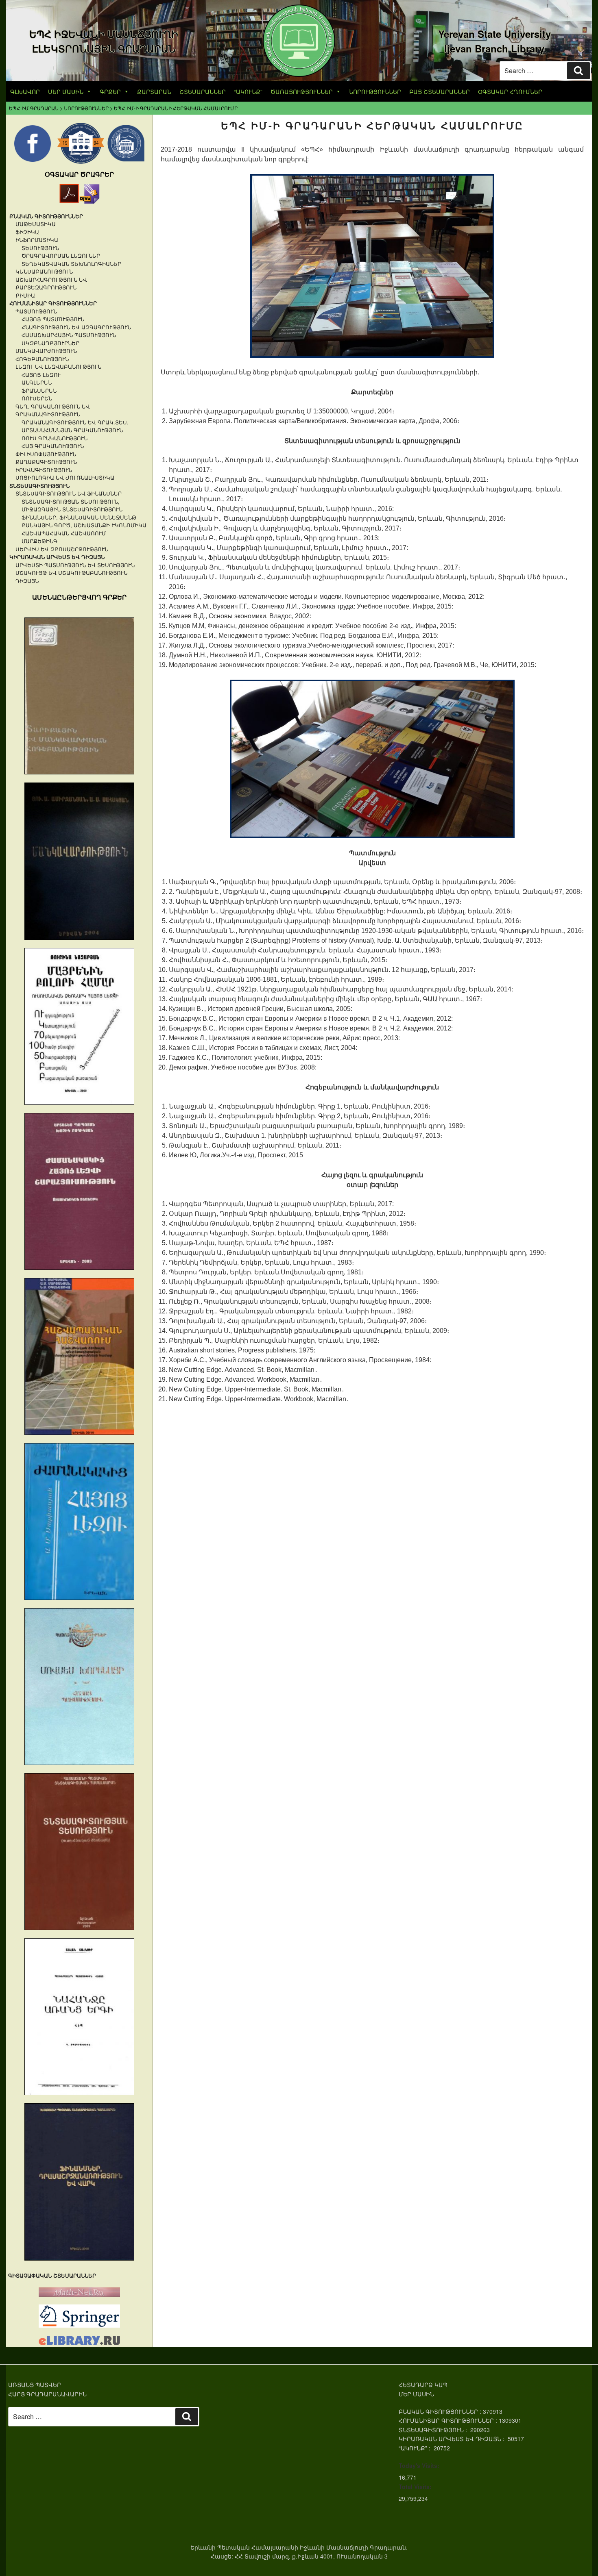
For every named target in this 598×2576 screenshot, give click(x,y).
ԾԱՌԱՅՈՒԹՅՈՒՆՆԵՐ (302, 91)
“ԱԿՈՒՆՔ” (248, 91)
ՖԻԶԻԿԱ (27, 232)
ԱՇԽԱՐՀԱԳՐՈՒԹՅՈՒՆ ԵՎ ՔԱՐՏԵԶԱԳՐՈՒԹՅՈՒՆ (51, 284)
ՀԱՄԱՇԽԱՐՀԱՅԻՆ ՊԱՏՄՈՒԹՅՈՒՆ (69, 335)
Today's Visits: (419, 2465)
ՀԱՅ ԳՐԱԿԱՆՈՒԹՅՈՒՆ (53, 446)
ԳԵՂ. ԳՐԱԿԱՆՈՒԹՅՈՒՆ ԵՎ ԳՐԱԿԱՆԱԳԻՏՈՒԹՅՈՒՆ (53, 410)
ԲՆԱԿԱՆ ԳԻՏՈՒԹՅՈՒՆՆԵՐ (46, 216)
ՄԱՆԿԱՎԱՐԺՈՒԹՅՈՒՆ (46, 351)
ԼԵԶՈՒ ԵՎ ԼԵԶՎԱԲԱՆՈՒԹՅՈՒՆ (58, 366)
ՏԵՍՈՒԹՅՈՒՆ (40, 248)
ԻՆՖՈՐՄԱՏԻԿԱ (37, 240)
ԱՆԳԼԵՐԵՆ (37, 382)
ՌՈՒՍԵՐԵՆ (37, 398)
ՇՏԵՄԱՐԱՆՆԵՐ (203, 91)
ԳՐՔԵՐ (110, 91)
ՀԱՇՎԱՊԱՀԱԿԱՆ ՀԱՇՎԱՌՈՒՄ (64, 533)
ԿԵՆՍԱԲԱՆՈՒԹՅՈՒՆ (44, 271)
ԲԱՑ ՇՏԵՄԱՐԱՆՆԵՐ (440, 91)
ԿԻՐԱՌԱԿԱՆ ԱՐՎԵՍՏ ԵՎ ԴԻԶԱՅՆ (57, 557)
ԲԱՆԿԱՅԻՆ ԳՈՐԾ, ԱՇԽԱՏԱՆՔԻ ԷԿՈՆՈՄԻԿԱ (84, 525)
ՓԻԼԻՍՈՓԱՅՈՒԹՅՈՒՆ (46, 454)
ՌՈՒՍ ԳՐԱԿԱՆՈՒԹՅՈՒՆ (55, 438)
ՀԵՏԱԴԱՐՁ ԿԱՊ (423, 2385)
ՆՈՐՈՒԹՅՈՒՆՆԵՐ (375, 91)
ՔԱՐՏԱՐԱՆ (154, 91)
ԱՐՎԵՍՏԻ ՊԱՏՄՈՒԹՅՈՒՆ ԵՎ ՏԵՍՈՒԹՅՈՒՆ (75, 565)
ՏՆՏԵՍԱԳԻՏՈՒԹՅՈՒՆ (39, 486)
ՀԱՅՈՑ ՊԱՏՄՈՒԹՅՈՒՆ (53, 319)
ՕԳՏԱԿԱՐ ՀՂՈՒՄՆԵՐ (510, 91)
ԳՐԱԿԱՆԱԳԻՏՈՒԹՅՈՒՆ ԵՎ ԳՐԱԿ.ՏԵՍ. (75, 422)
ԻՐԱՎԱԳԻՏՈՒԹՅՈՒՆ (44, 470)
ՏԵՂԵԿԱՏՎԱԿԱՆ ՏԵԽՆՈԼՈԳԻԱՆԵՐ (71, 264)
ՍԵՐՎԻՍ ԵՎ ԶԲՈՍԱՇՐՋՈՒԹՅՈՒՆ (62, 549)
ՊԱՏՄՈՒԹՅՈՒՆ (36, 311)
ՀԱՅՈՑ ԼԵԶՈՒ (41, 375)
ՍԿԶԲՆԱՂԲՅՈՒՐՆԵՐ (50, 343)
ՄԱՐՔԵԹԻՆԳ (39, 541)
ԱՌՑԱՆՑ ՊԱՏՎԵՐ (35, 2385)
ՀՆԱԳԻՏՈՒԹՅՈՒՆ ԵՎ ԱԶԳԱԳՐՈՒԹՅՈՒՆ (76, 327)
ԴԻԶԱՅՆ (27, 581)
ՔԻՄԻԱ (25, 295)
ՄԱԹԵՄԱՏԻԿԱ (36, 224)
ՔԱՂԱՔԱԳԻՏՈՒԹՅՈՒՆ (46, 462)
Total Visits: (415, 2487)
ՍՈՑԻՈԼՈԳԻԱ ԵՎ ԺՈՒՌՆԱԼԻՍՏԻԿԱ (65, 477)
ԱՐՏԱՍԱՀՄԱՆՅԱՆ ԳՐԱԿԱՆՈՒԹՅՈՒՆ (72, 430)
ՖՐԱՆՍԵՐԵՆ (39, 390)
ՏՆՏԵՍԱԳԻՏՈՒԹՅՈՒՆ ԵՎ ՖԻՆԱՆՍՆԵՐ (69, 493)
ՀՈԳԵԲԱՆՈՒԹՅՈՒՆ (42, 359)
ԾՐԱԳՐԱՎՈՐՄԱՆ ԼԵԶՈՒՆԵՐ (61, 255)
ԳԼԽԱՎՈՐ (25, 91)
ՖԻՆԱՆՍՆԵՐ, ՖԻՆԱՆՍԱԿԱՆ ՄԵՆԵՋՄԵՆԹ (79, 517)
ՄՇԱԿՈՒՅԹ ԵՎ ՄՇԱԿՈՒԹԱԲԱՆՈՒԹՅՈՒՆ (71, 573)
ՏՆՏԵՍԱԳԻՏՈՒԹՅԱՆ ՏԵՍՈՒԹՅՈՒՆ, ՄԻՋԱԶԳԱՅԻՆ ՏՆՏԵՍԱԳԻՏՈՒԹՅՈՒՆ (72, 505)
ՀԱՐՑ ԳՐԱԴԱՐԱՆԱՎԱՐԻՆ (47, 2394)
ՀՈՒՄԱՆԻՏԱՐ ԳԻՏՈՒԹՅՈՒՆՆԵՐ (53, 303)
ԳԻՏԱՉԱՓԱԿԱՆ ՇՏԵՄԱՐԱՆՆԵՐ (52, 2275)
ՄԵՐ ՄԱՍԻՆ (66, 91)
